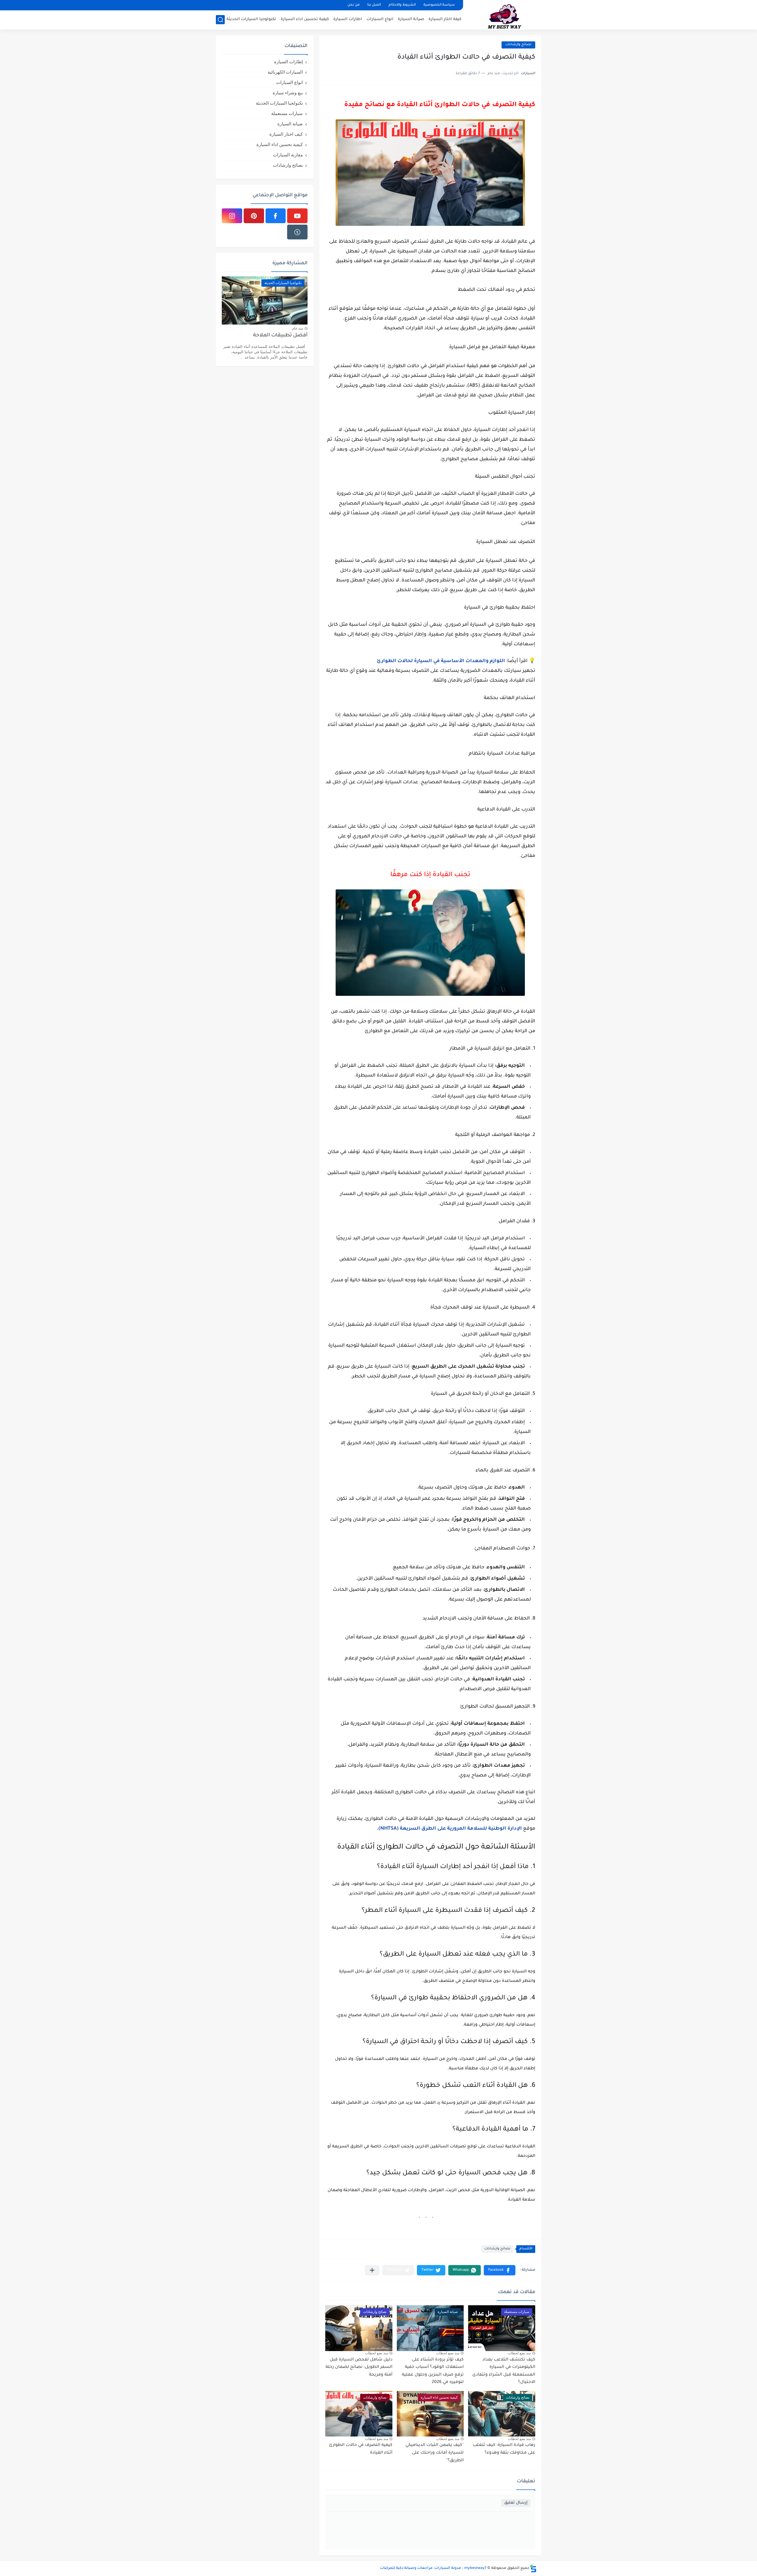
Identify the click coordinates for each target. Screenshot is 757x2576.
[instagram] (232, 216)
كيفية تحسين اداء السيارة (305, 19)
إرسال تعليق (516, 2503)
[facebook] (276, 216)
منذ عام (298, 328)
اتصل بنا (374, 5)
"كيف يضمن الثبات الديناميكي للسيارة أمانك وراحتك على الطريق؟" (435, 2453)
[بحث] (220, 20)
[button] (500, 2270)
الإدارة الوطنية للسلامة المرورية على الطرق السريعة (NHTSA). (450, 1829)
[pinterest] (254, 216)
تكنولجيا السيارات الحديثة (279, 103)
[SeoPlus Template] (533, 2568)
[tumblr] (297, 232)
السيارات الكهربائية (285, 72)
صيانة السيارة (411, 19)
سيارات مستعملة (287, 113)
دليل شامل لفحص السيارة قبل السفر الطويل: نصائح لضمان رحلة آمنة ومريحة (359, 2367)
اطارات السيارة (348, 19)
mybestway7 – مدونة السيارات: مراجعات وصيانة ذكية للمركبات (433, 2568)
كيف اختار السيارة (286, 134)
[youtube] (297, 216)
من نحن (354, 5)
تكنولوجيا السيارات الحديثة (251, 19)
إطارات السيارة (288, 62)
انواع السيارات (380, 19)
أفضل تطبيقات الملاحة (280, 336)
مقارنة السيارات (288, 155)
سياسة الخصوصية (439, 5)
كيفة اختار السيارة (445, 19)
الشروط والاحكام (402, 5)
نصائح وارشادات (497, 2249)
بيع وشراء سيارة (288, 93)
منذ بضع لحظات (519, 2353)
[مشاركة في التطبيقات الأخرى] (372, 2270)
